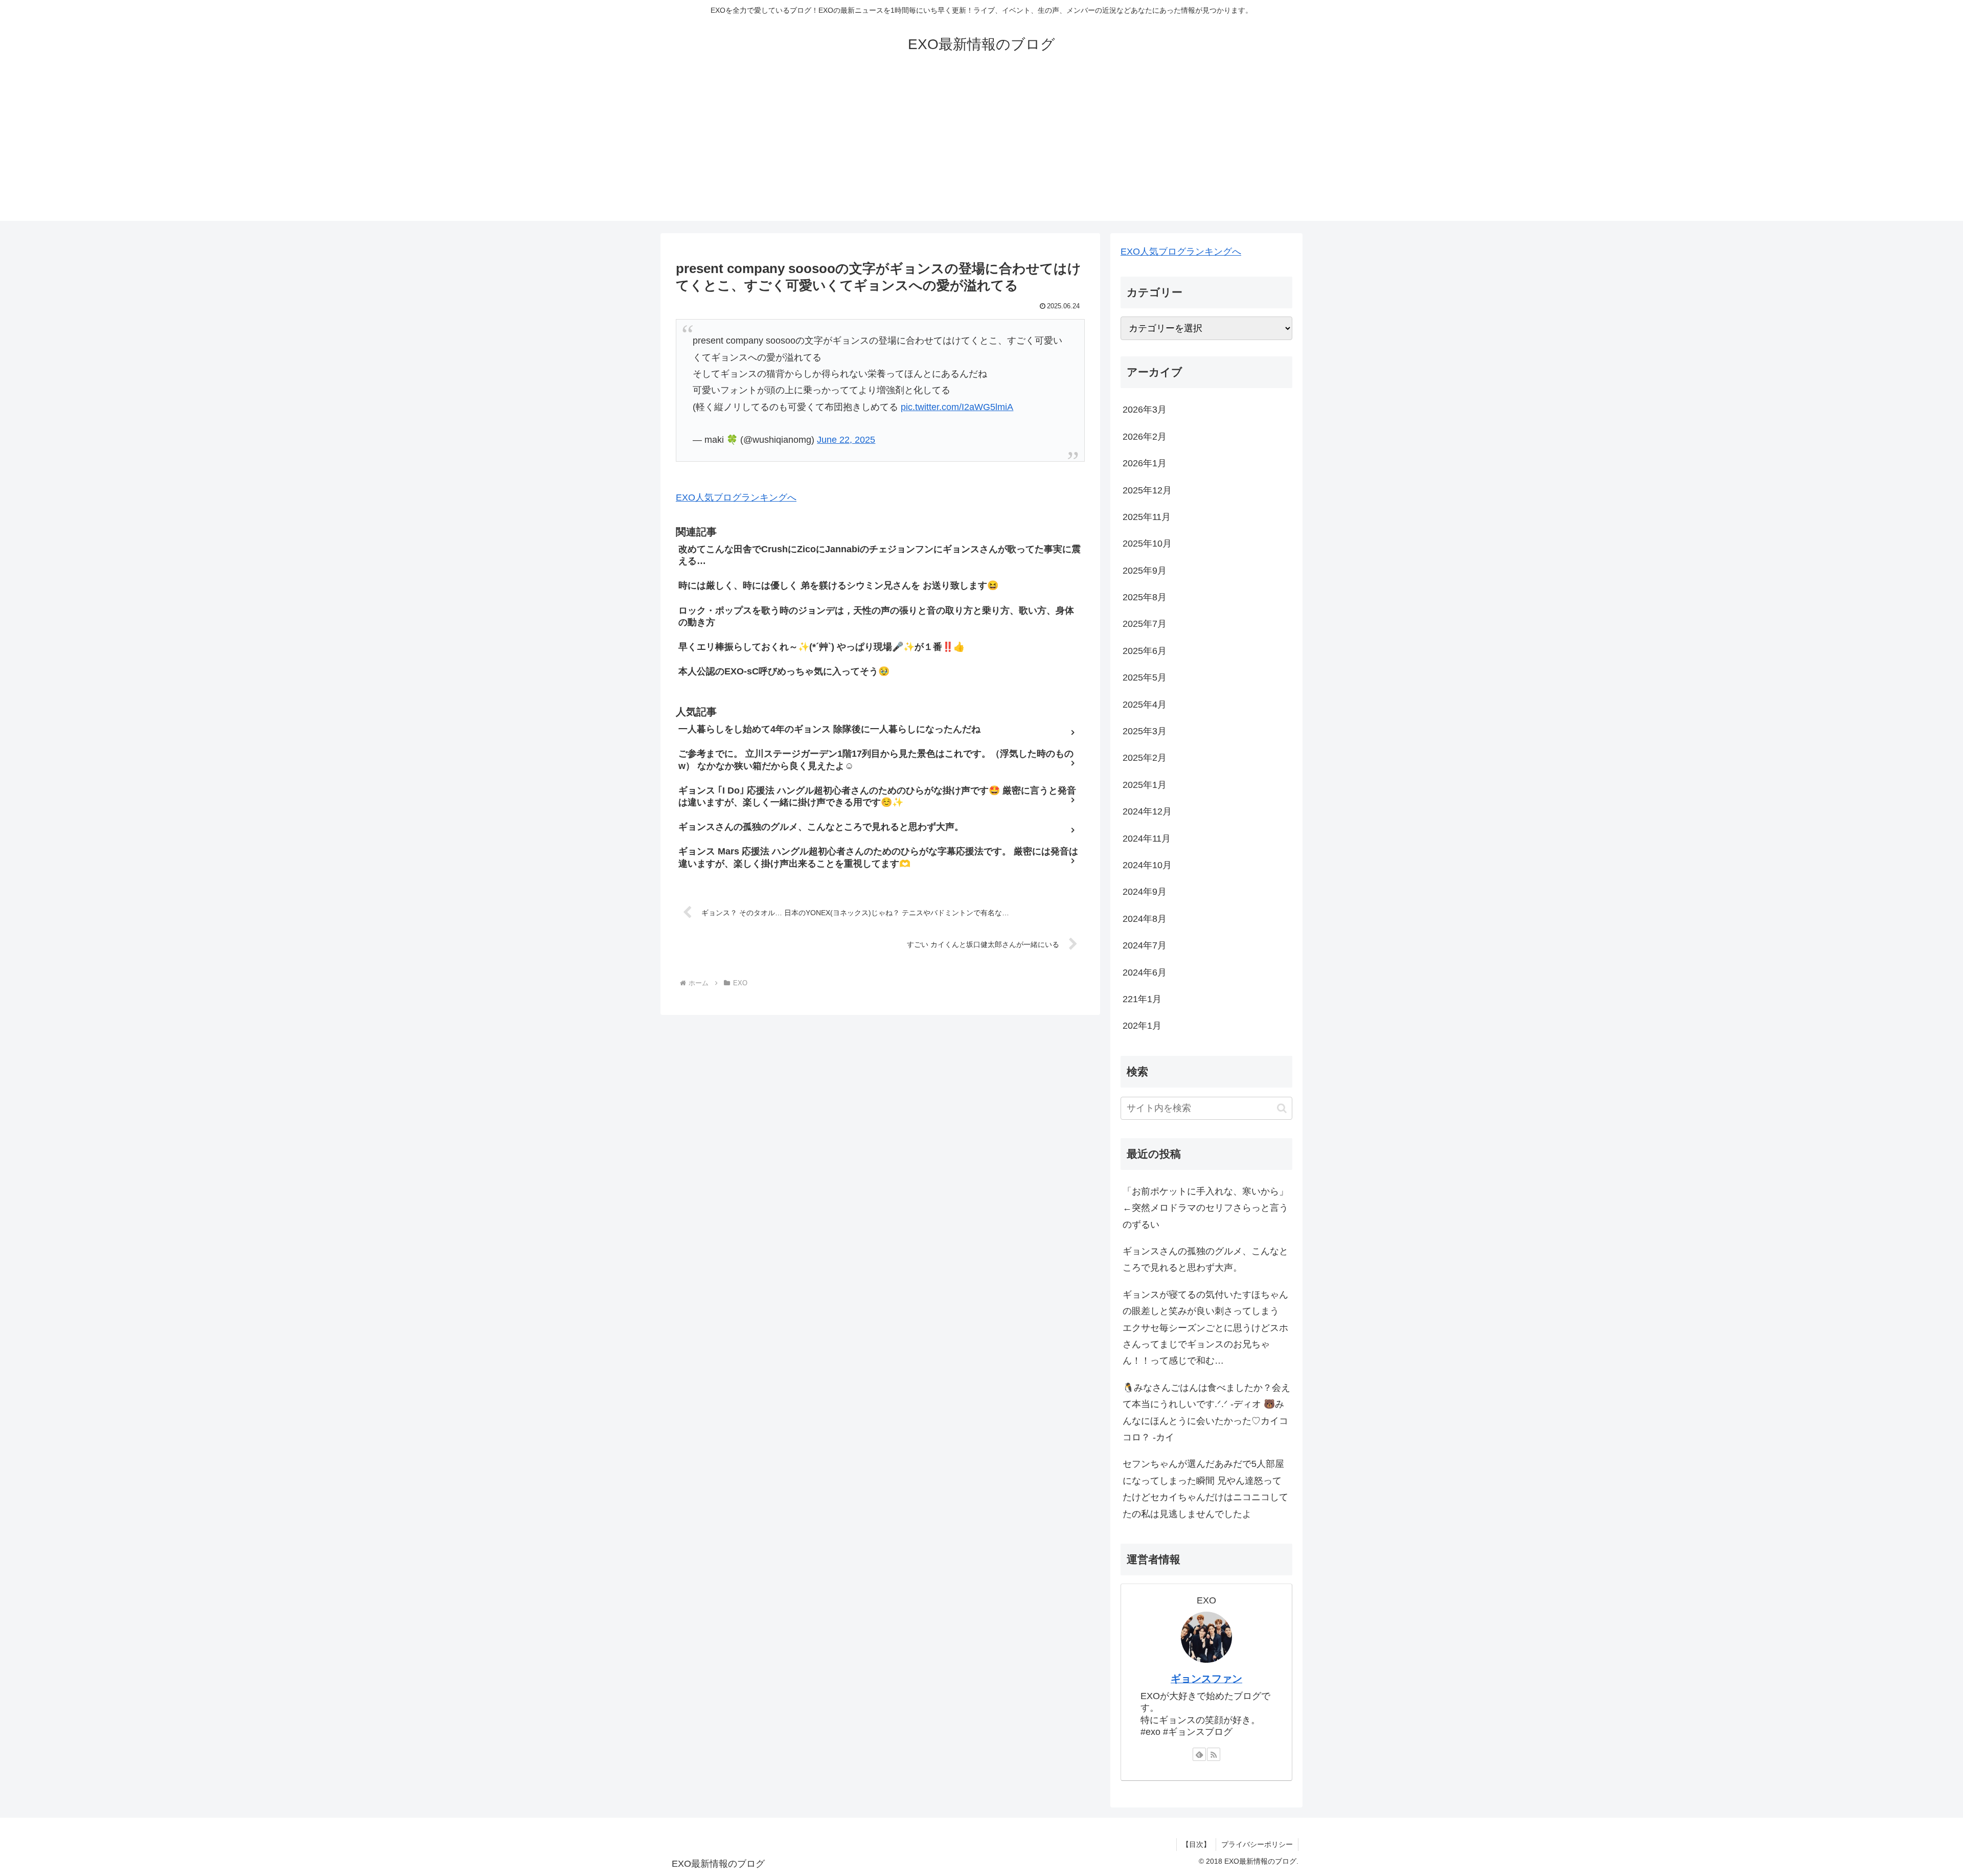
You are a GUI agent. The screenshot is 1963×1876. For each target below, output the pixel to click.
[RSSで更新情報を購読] (1214, 1754)
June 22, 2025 (846, 440)
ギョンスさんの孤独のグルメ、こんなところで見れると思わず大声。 (1205, 1259)
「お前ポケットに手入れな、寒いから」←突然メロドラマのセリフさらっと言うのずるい (1205, 1208)
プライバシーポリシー (1257, 1844)
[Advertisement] (981, 149)
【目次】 (1196, 1844)
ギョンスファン (1206, 1679)
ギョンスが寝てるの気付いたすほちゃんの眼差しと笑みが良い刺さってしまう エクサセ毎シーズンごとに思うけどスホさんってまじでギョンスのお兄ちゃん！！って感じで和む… (1205, 1328)
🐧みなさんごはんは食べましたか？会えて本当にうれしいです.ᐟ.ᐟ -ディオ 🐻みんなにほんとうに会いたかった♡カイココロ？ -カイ (1206, 1412)
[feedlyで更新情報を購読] (1199, 1754)
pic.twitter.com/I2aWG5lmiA (957, 407)
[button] (1282, 1108)
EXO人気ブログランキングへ (736, 498)
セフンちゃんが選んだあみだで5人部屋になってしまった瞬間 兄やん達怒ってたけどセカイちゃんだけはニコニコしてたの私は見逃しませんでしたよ (1205, 1489)
